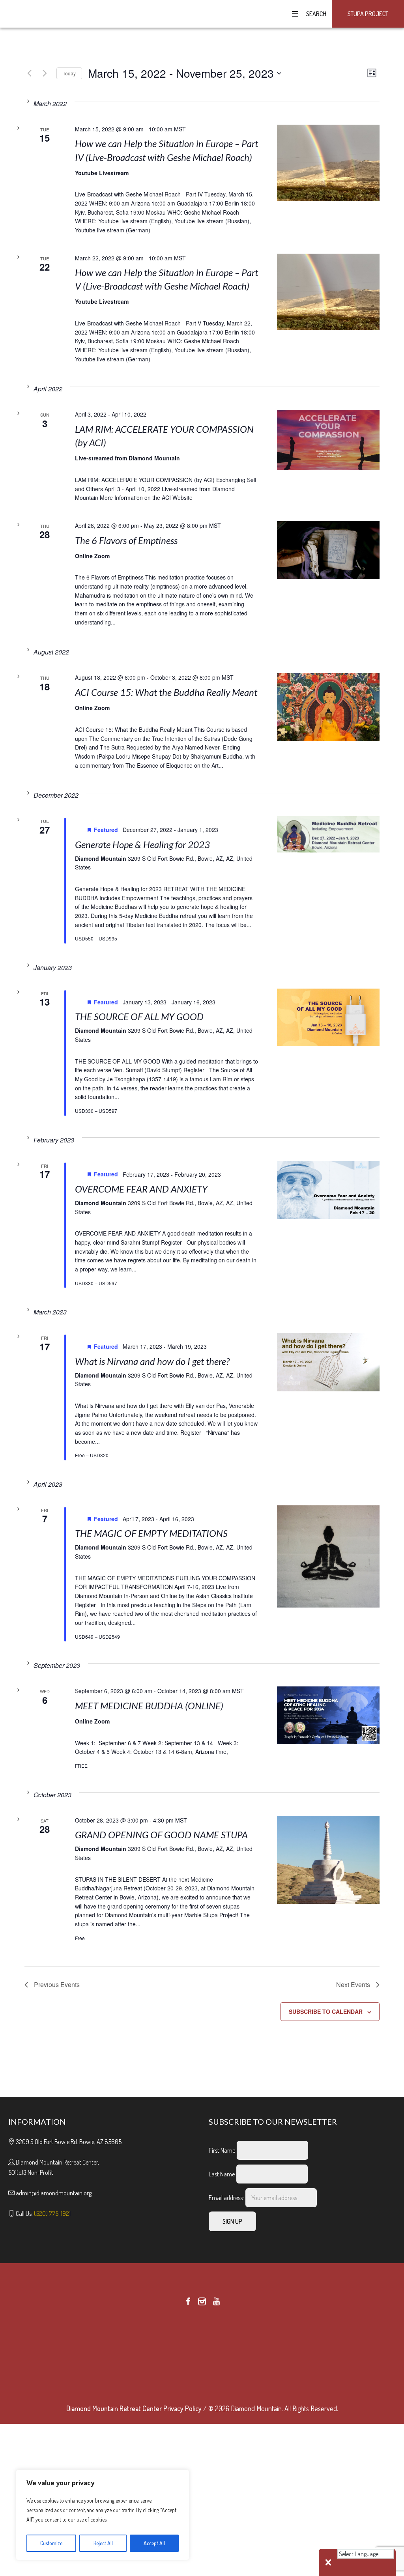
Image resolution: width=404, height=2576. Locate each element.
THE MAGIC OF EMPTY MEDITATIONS (151, 1533)
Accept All (154, 2543)
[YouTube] (216, 2301)
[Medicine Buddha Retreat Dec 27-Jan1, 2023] (328, 834)
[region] (103, 2515)
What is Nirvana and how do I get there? (152, 1361)
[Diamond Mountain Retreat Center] (202, 2355)
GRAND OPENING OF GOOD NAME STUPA (161, 1835)
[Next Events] (45, 73)
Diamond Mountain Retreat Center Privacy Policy (134, 2408)
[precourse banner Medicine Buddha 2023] (328, 1715)
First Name (222, 2150)
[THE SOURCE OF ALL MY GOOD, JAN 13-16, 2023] (328, 1017)
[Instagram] (202, 2301)
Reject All (103, 2543)
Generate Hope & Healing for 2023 (142, 844)
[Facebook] (188, 2301)
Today (69, 73)
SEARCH (315, 14)
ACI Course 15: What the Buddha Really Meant (166, 692)
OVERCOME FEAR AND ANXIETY (141, 1189)
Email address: (227, 2198)
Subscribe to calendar (326, 2011)
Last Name (222, 2174)
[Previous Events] (29, 73)
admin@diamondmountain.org (54, 2193)
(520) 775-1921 (52, 2213)
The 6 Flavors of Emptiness (126, 540)
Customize (51, 2543)
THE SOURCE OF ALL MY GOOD (139, 1016)
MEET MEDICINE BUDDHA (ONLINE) (149, 1706)
